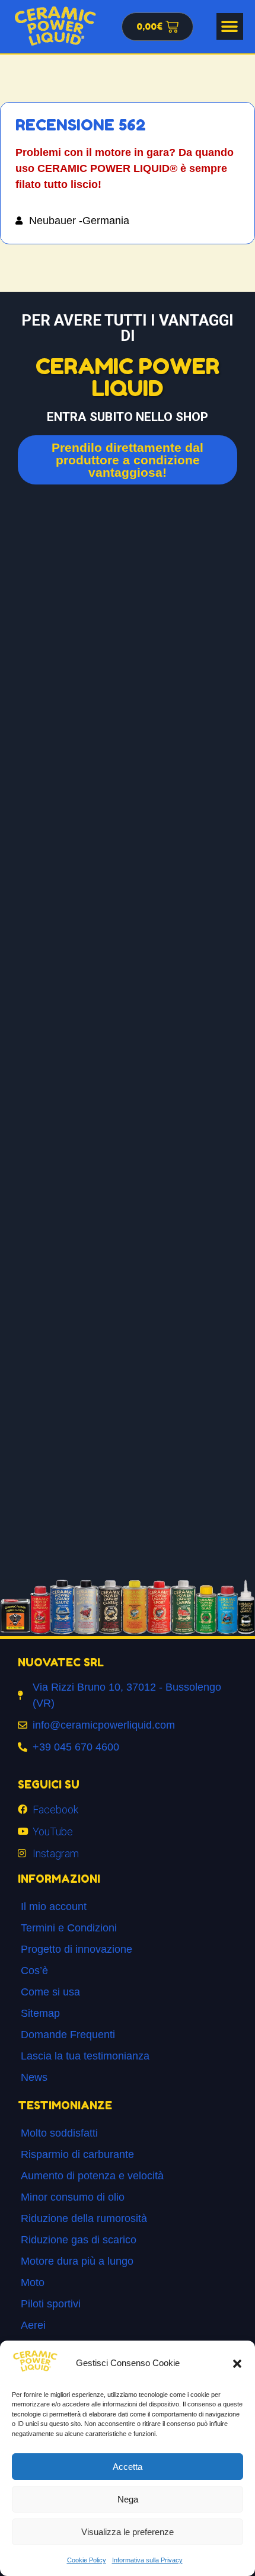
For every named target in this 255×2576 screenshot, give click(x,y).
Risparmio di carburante (77, 2154)
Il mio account (54, 1907)
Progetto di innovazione (76, 1949)
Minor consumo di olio (73, 2197)
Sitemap (40, 2013)
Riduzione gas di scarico (79, 2240)
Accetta (128, 2467)
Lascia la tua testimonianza (85, 2056)
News (34, 2077)
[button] (237, 2364)
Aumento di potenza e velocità (92, 2176)
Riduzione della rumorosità (84, 2218)
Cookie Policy (87, 2560)
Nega (128, 2499)
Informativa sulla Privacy (147, 2560)
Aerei (33, 2325)
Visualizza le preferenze (128, 2532)
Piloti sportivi (51, 2304)
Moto (33, 2282)
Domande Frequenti (68, 2035)
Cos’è (34, 1971)
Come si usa (50, 1992)
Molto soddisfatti (59, 2133)
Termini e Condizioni (69, 1928)
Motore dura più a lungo (77, 2261)
